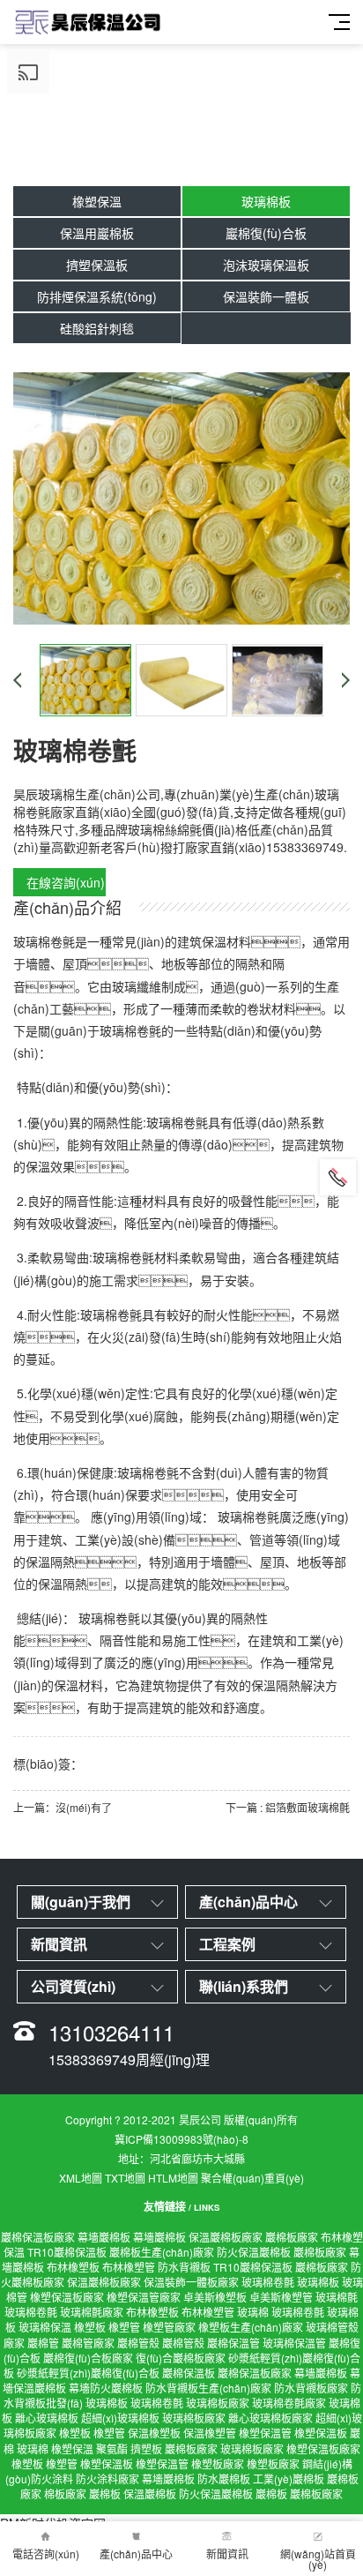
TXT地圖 (125, 2178)
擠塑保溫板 (97, 265)
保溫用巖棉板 (97, 233)
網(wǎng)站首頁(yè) (318, 2559)
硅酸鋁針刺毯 (97, 328)
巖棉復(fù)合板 (266, 233)
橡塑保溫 (97, 201)
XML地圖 (81, 2178)
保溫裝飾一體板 (266, 296)
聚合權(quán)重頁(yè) (252, 2178)
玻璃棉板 (266, 201)
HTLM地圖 (173, 2178)
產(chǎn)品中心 (136, 2554)
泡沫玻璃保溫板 (266, 265)
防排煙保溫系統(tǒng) (97, 296)
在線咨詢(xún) (66, 882)
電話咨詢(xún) (46, 2554)
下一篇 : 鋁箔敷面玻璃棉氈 (288, 1807)
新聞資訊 (227, 2554)
